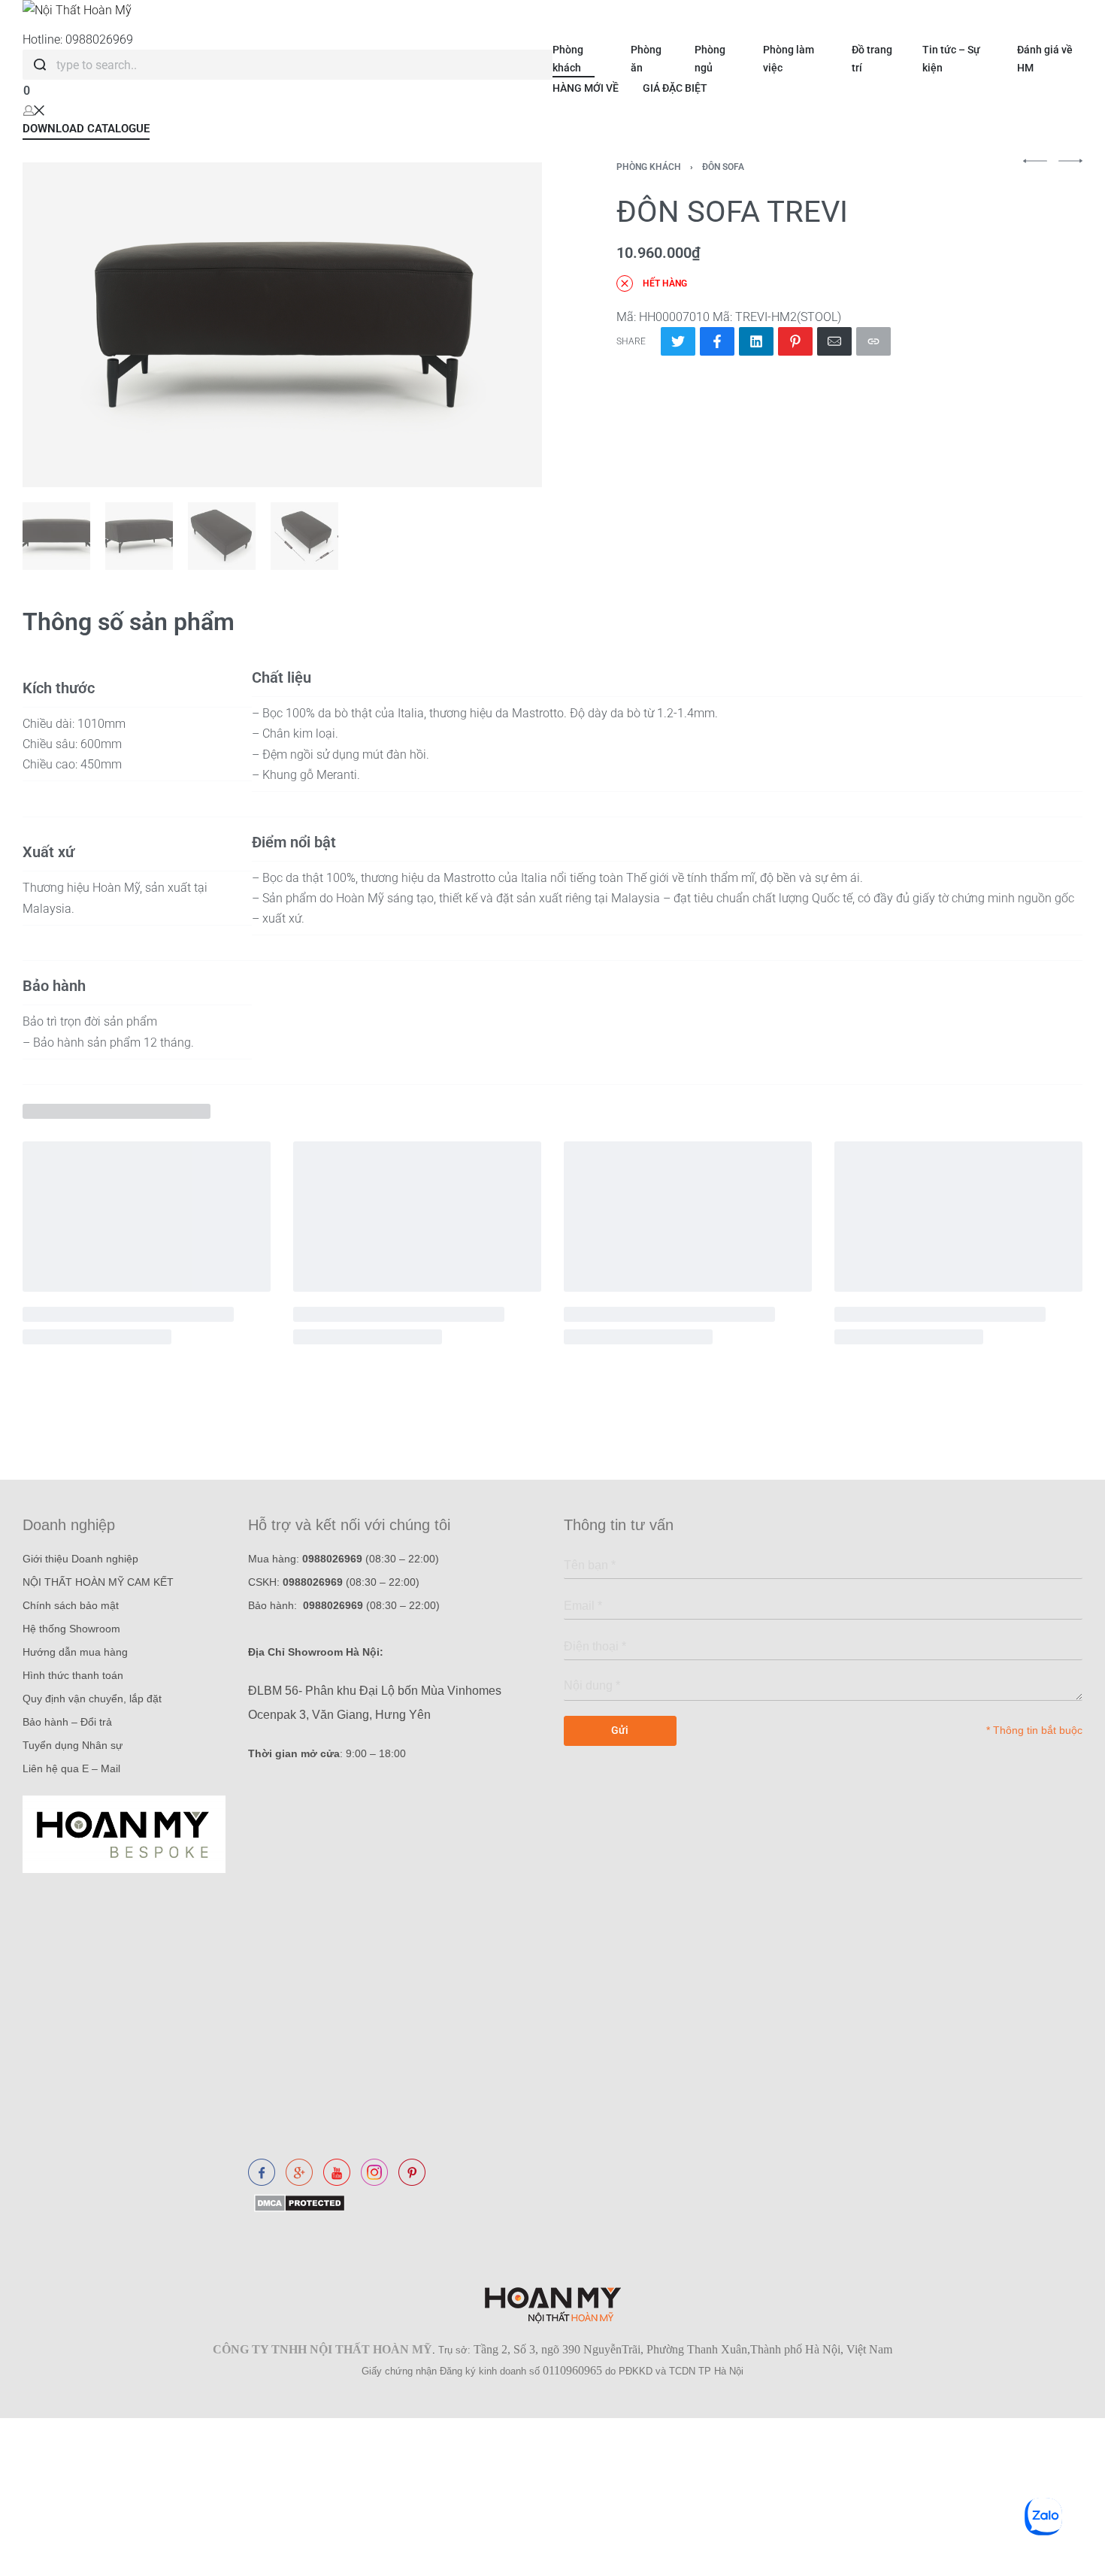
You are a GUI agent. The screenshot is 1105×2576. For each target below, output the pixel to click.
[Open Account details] (34, 109)
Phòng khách (649, 167)
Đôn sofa (723, 167)
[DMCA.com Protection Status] (297, 2202)
